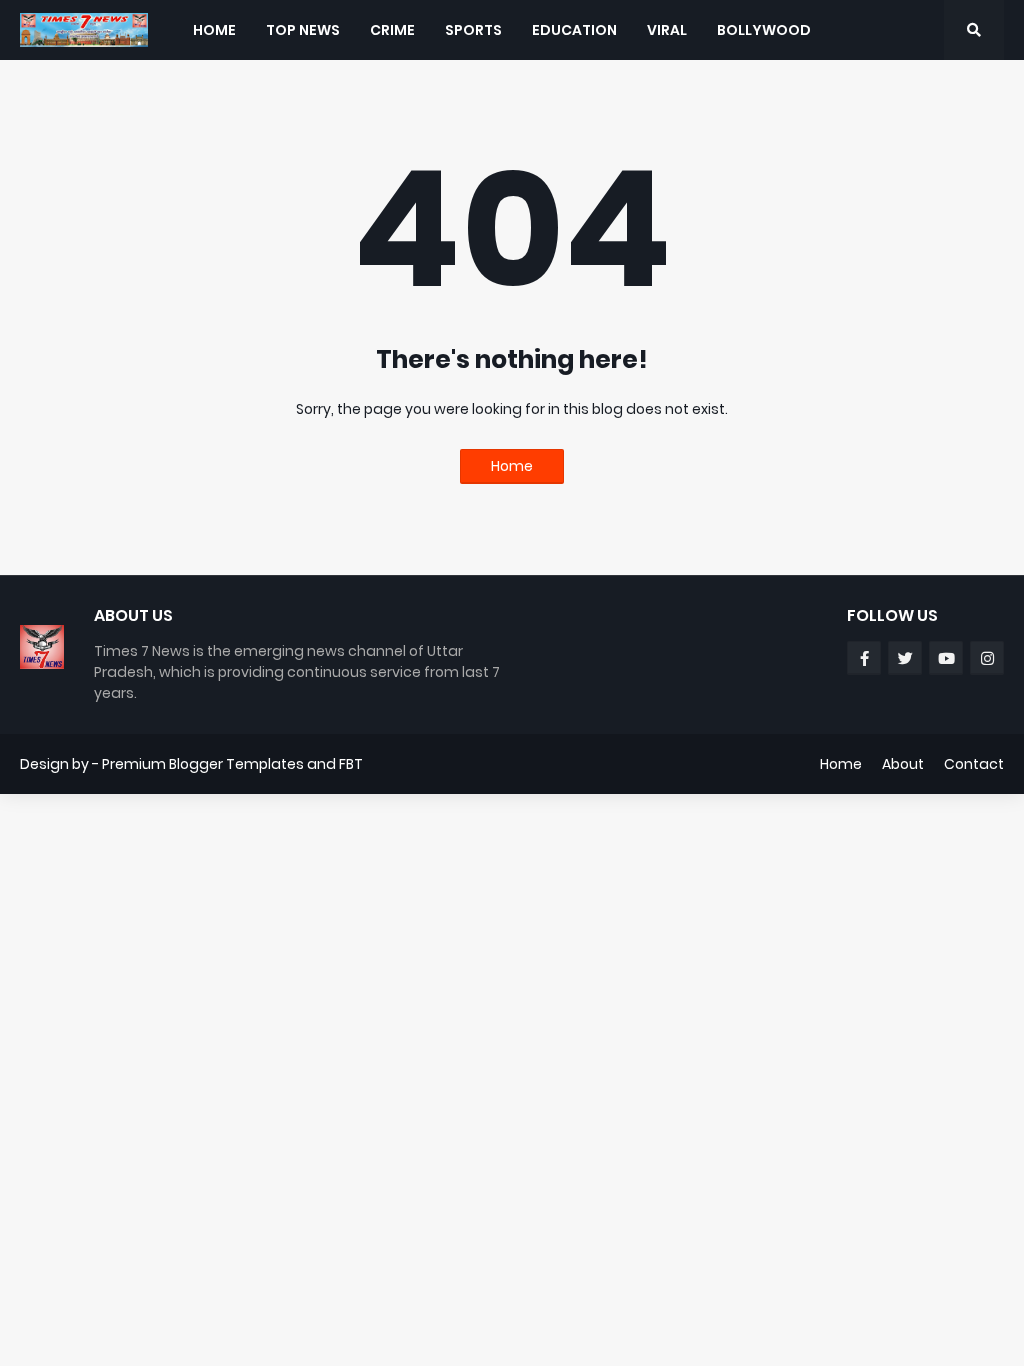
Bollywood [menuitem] (764, 30)
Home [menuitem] (214, 30)
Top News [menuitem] (303, 30)
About (903, 764)
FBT (351, 764)
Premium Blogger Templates (203, 764)
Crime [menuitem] (392, 30)
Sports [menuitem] (473, 30)
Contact (974, 764)
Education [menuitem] (574, 30)
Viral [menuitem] (667, 30)
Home (512, 466)
